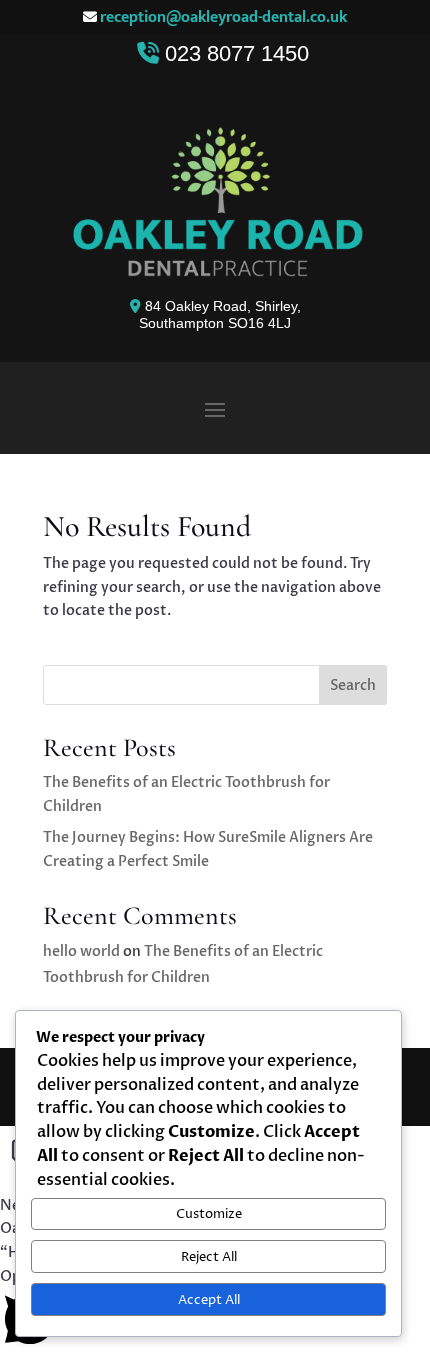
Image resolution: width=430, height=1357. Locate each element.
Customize (209, 1214)
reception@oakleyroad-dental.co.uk (223, 17)
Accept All (209, 1300)
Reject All (209, 1257)
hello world (81, 951)
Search (353, 685)
